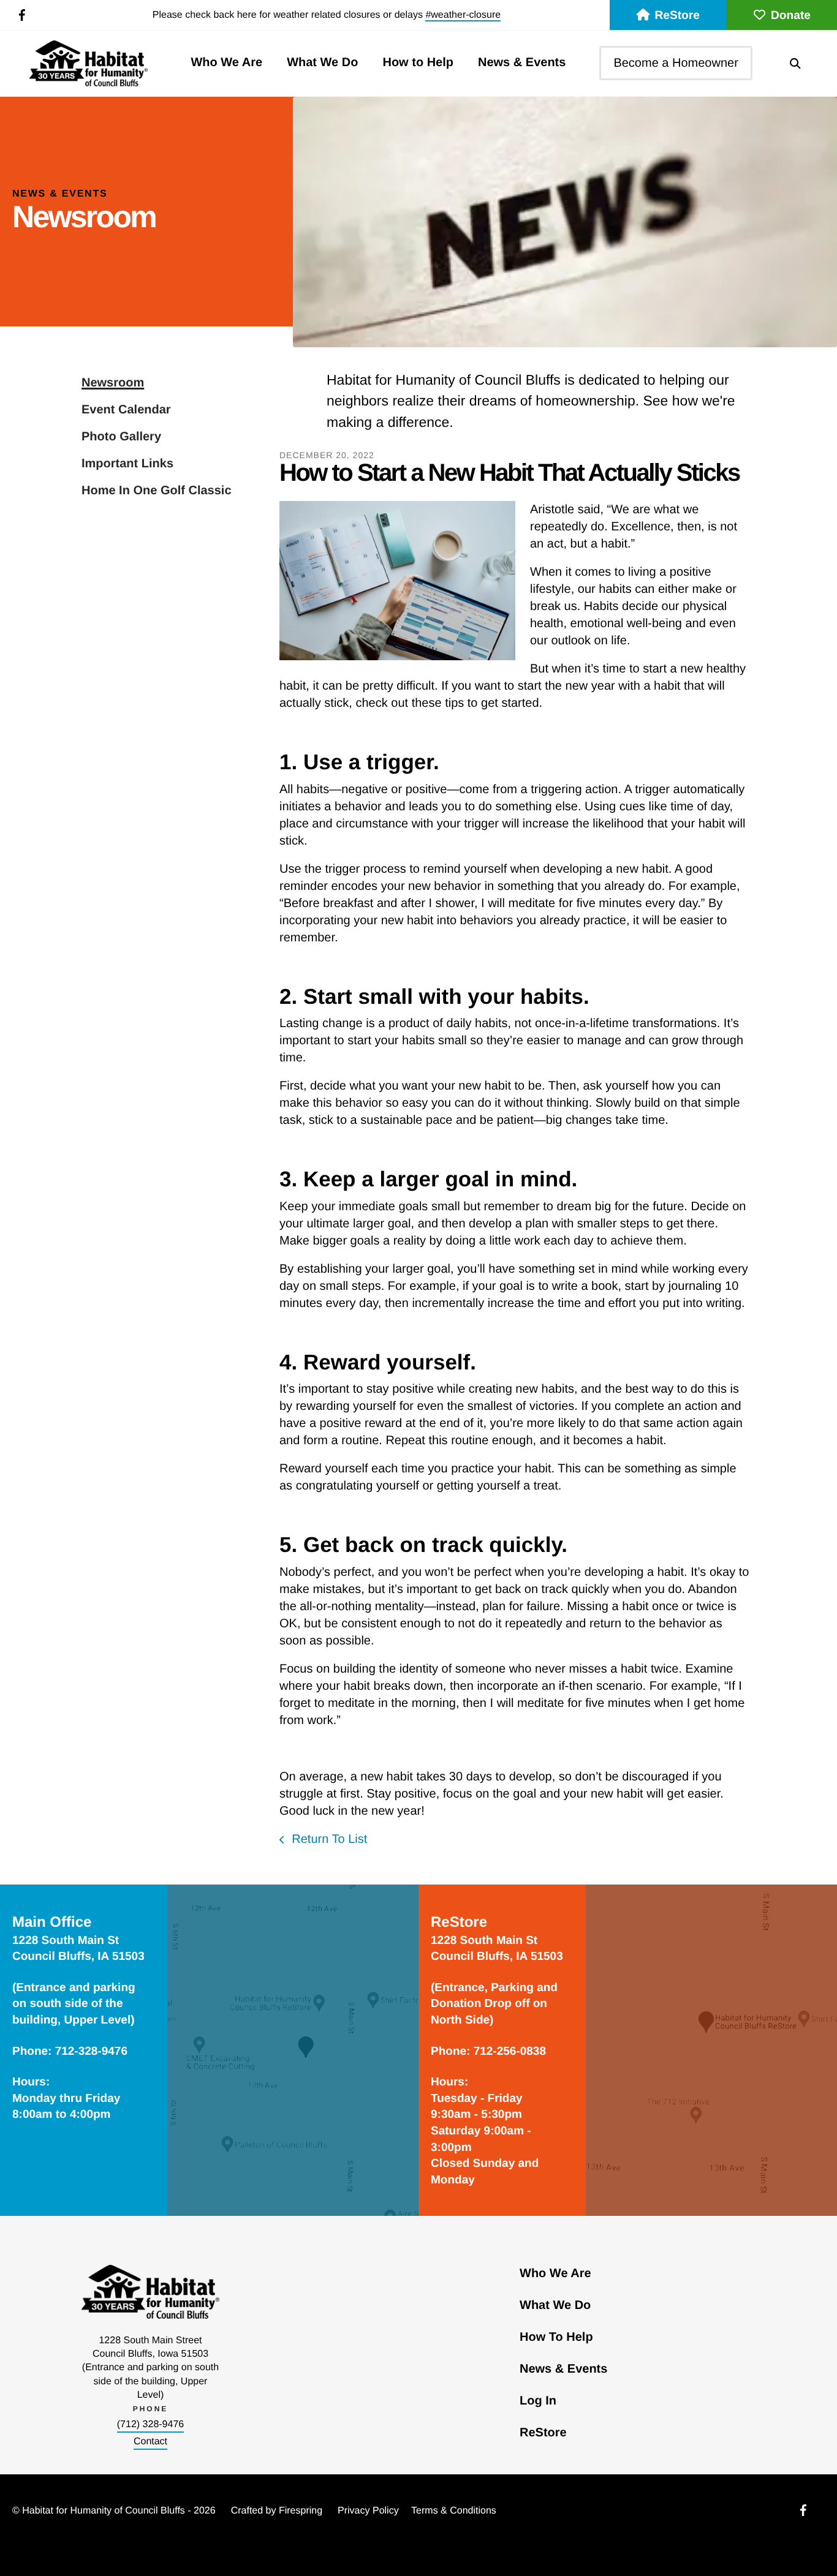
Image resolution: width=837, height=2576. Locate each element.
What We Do (322, 62)
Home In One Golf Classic (157, 491)
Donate (791, 16)
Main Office (52, 1922)
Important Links (127, 464)
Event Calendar (126, 410)
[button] (795, 63)
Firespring (301, 2511)
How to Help (418, 62)
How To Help (556, 2337)
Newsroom (113, 383)
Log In (538, 2401)
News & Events (522, 62)
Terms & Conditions (454, 2511)
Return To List (328, 1839)
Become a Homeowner (676, 63)
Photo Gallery (121, 437)
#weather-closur (460, 15)
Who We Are (226, 62)
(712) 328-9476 (150, 2424)
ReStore (677, 16)
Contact (150, 2442)
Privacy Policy (368, 2511)
